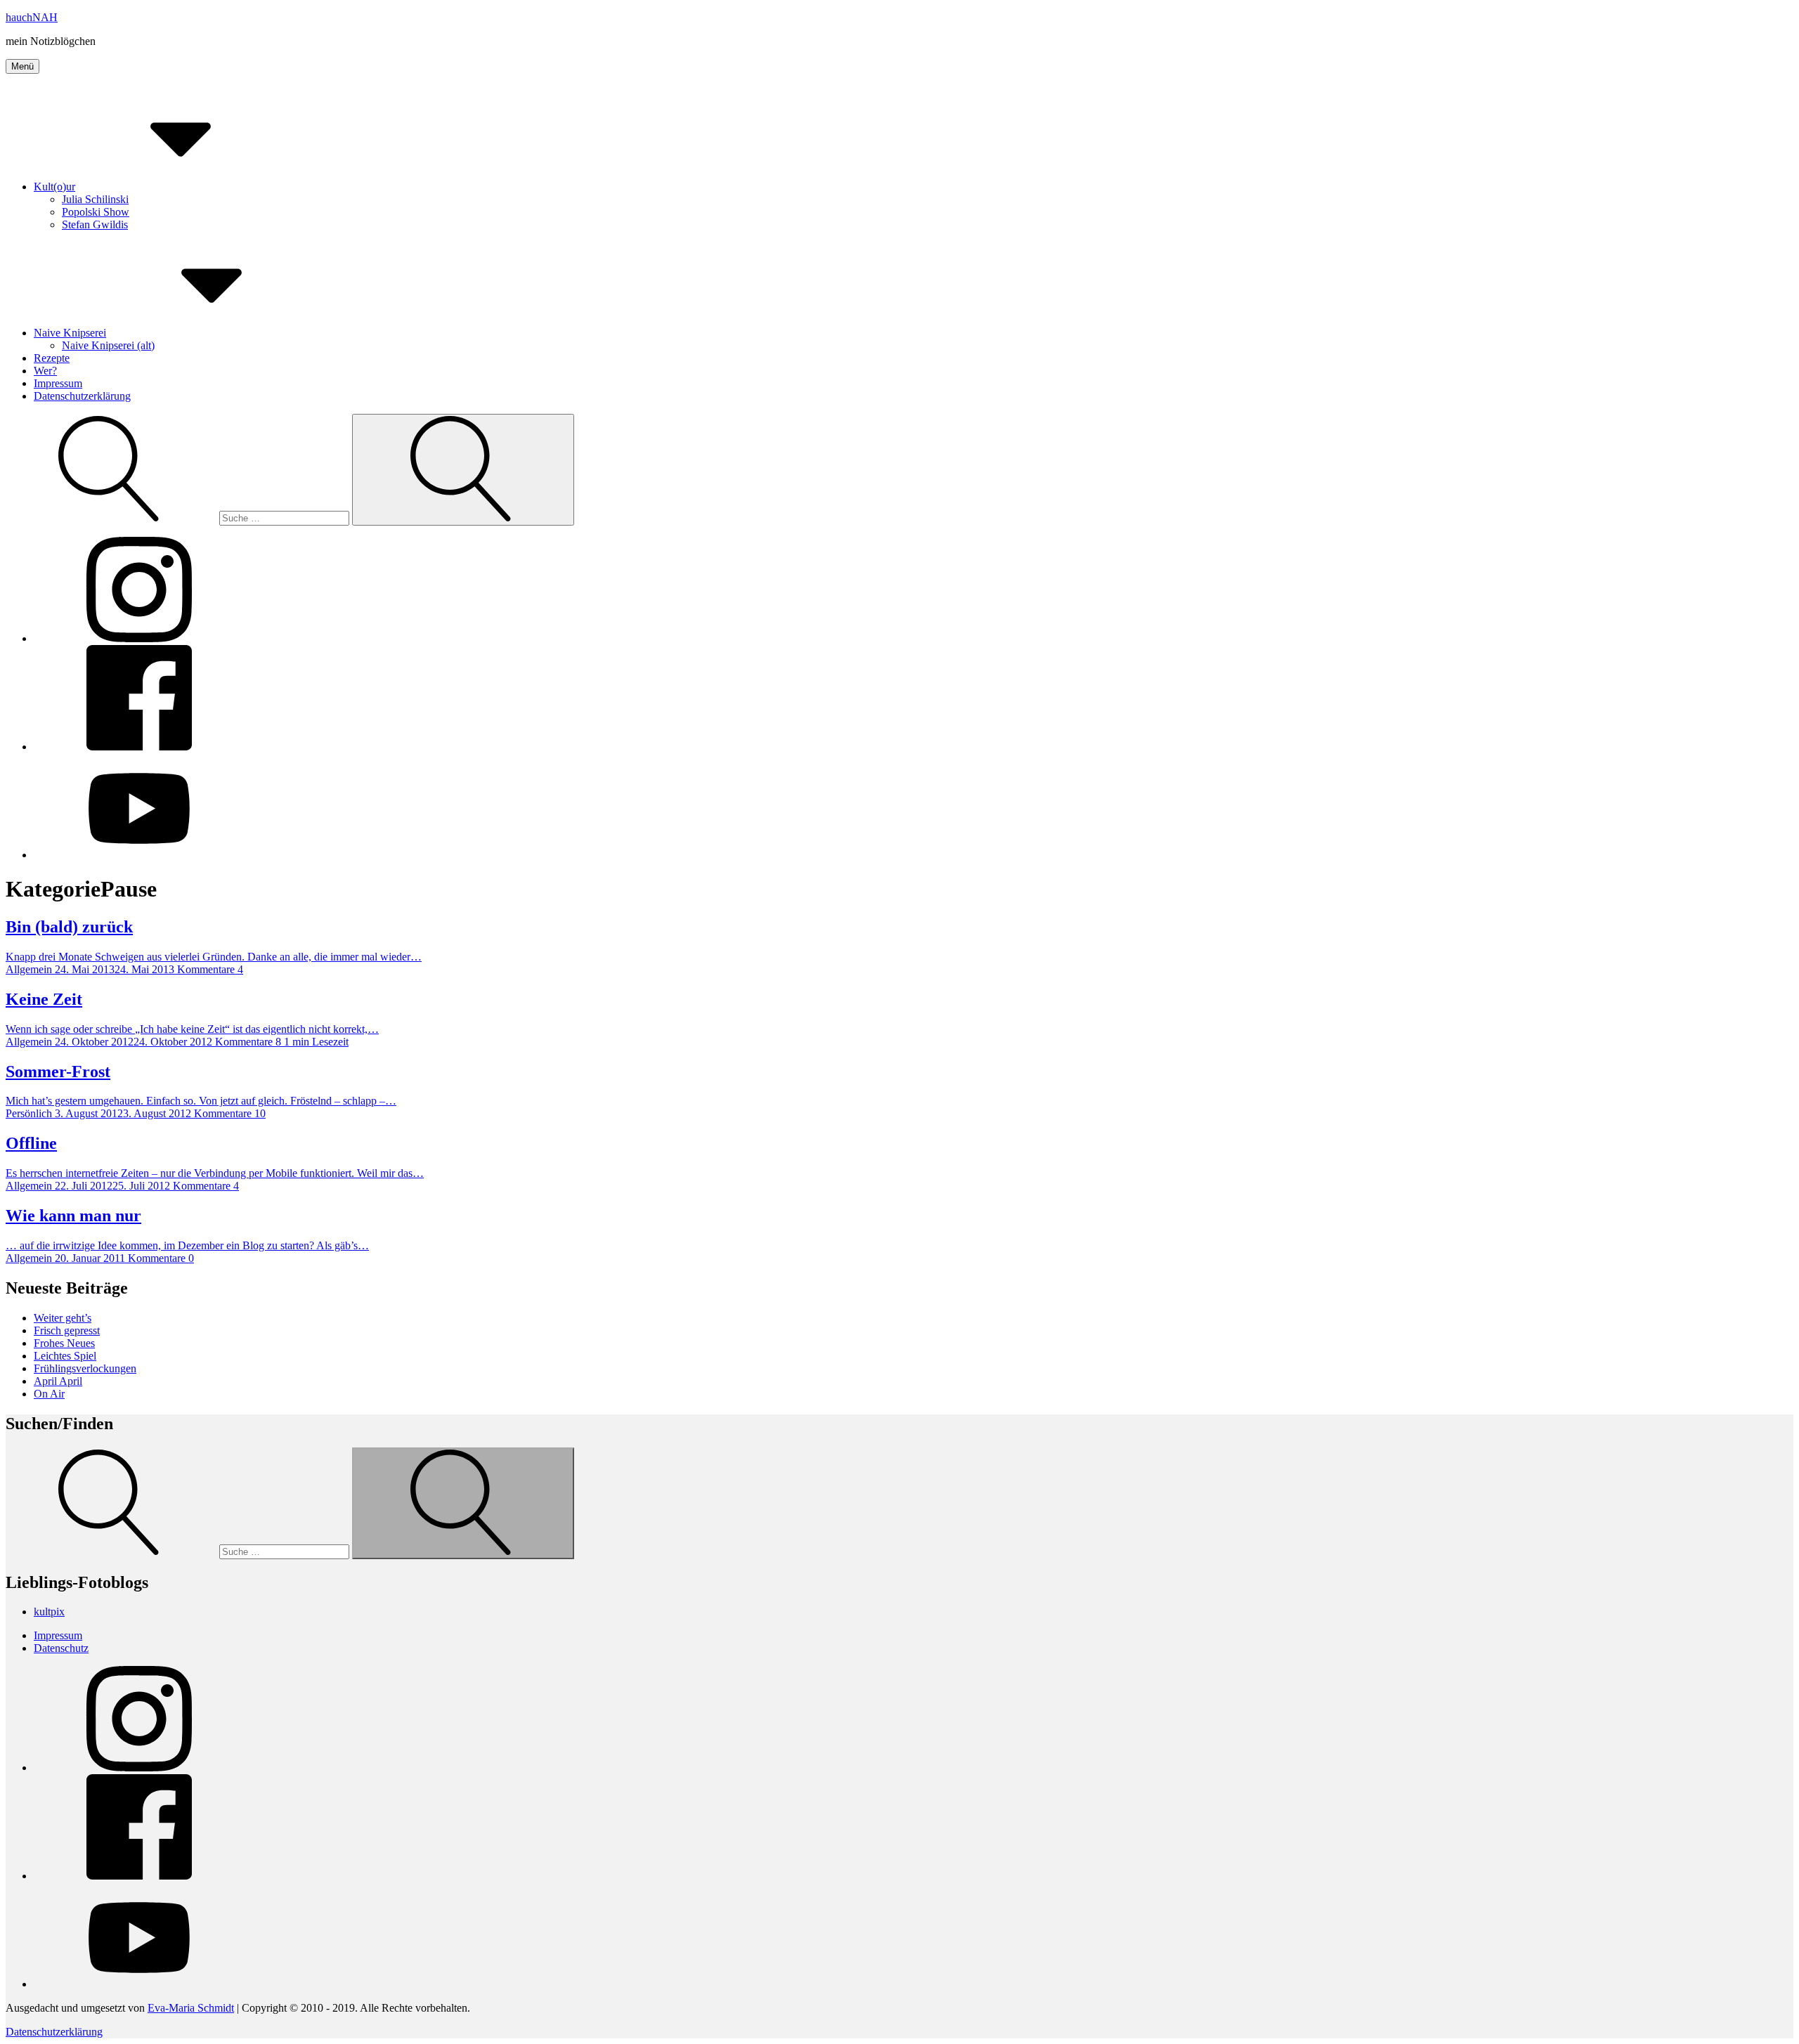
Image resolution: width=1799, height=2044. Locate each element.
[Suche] (179, 517)
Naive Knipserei (70, 333)
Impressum (58, 383)
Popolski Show (96, 212)
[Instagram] (139, 638)
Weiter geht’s (63, 1318)
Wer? (45, 371)
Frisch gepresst (67, 1330)
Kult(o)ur (54, 187)
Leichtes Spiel (65, 1356)
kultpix (49, 1612)
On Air (49, 1394)
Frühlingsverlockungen (85, 1368)
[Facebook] (139, 747)
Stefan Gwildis (95, 224)
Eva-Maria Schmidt (191, 2008)
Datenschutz (61, 1648)
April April (58, 1381)
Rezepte (52, 358)
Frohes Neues (64, 1343)
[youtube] (139, 855)
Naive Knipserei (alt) (108, 345)
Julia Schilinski (95, 199)
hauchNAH (32, 17)
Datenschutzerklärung (82, 396)
